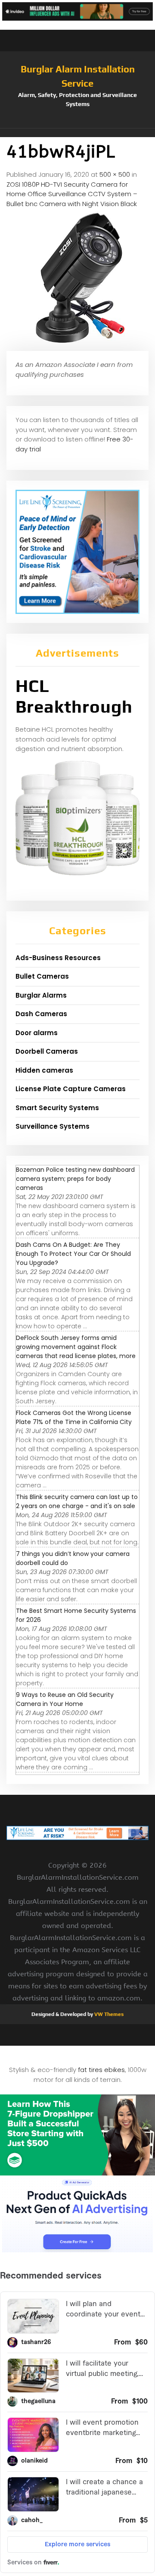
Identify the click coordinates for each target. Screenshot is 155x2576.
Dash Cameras (41, 1014)
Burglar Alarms (41, 995)
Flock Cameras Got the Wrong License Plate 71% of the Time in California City (74, 1417)
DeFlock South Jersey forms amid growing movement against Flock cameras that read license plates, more (76, 1347)
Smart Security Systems (57, 1108)
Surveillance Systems (53, 1126)
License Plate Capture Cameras (71, 1089)
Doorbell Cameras (47, 1051)
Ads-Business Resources (58, 958)
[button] (77, 133)
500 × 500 (115, 174)
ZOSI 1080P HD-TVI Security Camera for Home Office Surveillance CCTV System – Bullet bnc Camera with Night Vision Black (72, 194)
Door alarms (37, 1033)
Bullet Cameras (42, 976)
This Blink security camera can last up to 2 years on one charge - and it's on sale (77, 1501)
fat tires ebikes (101, 2070)
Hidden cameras (44, 1070)
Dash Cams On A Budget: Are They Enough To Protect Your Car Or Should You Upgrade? (73, 1254)
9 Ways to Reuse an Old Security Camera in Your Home (65, 1699)
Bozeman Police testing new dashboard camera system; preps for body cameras (75, 1179)
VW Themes (108, 2014)
